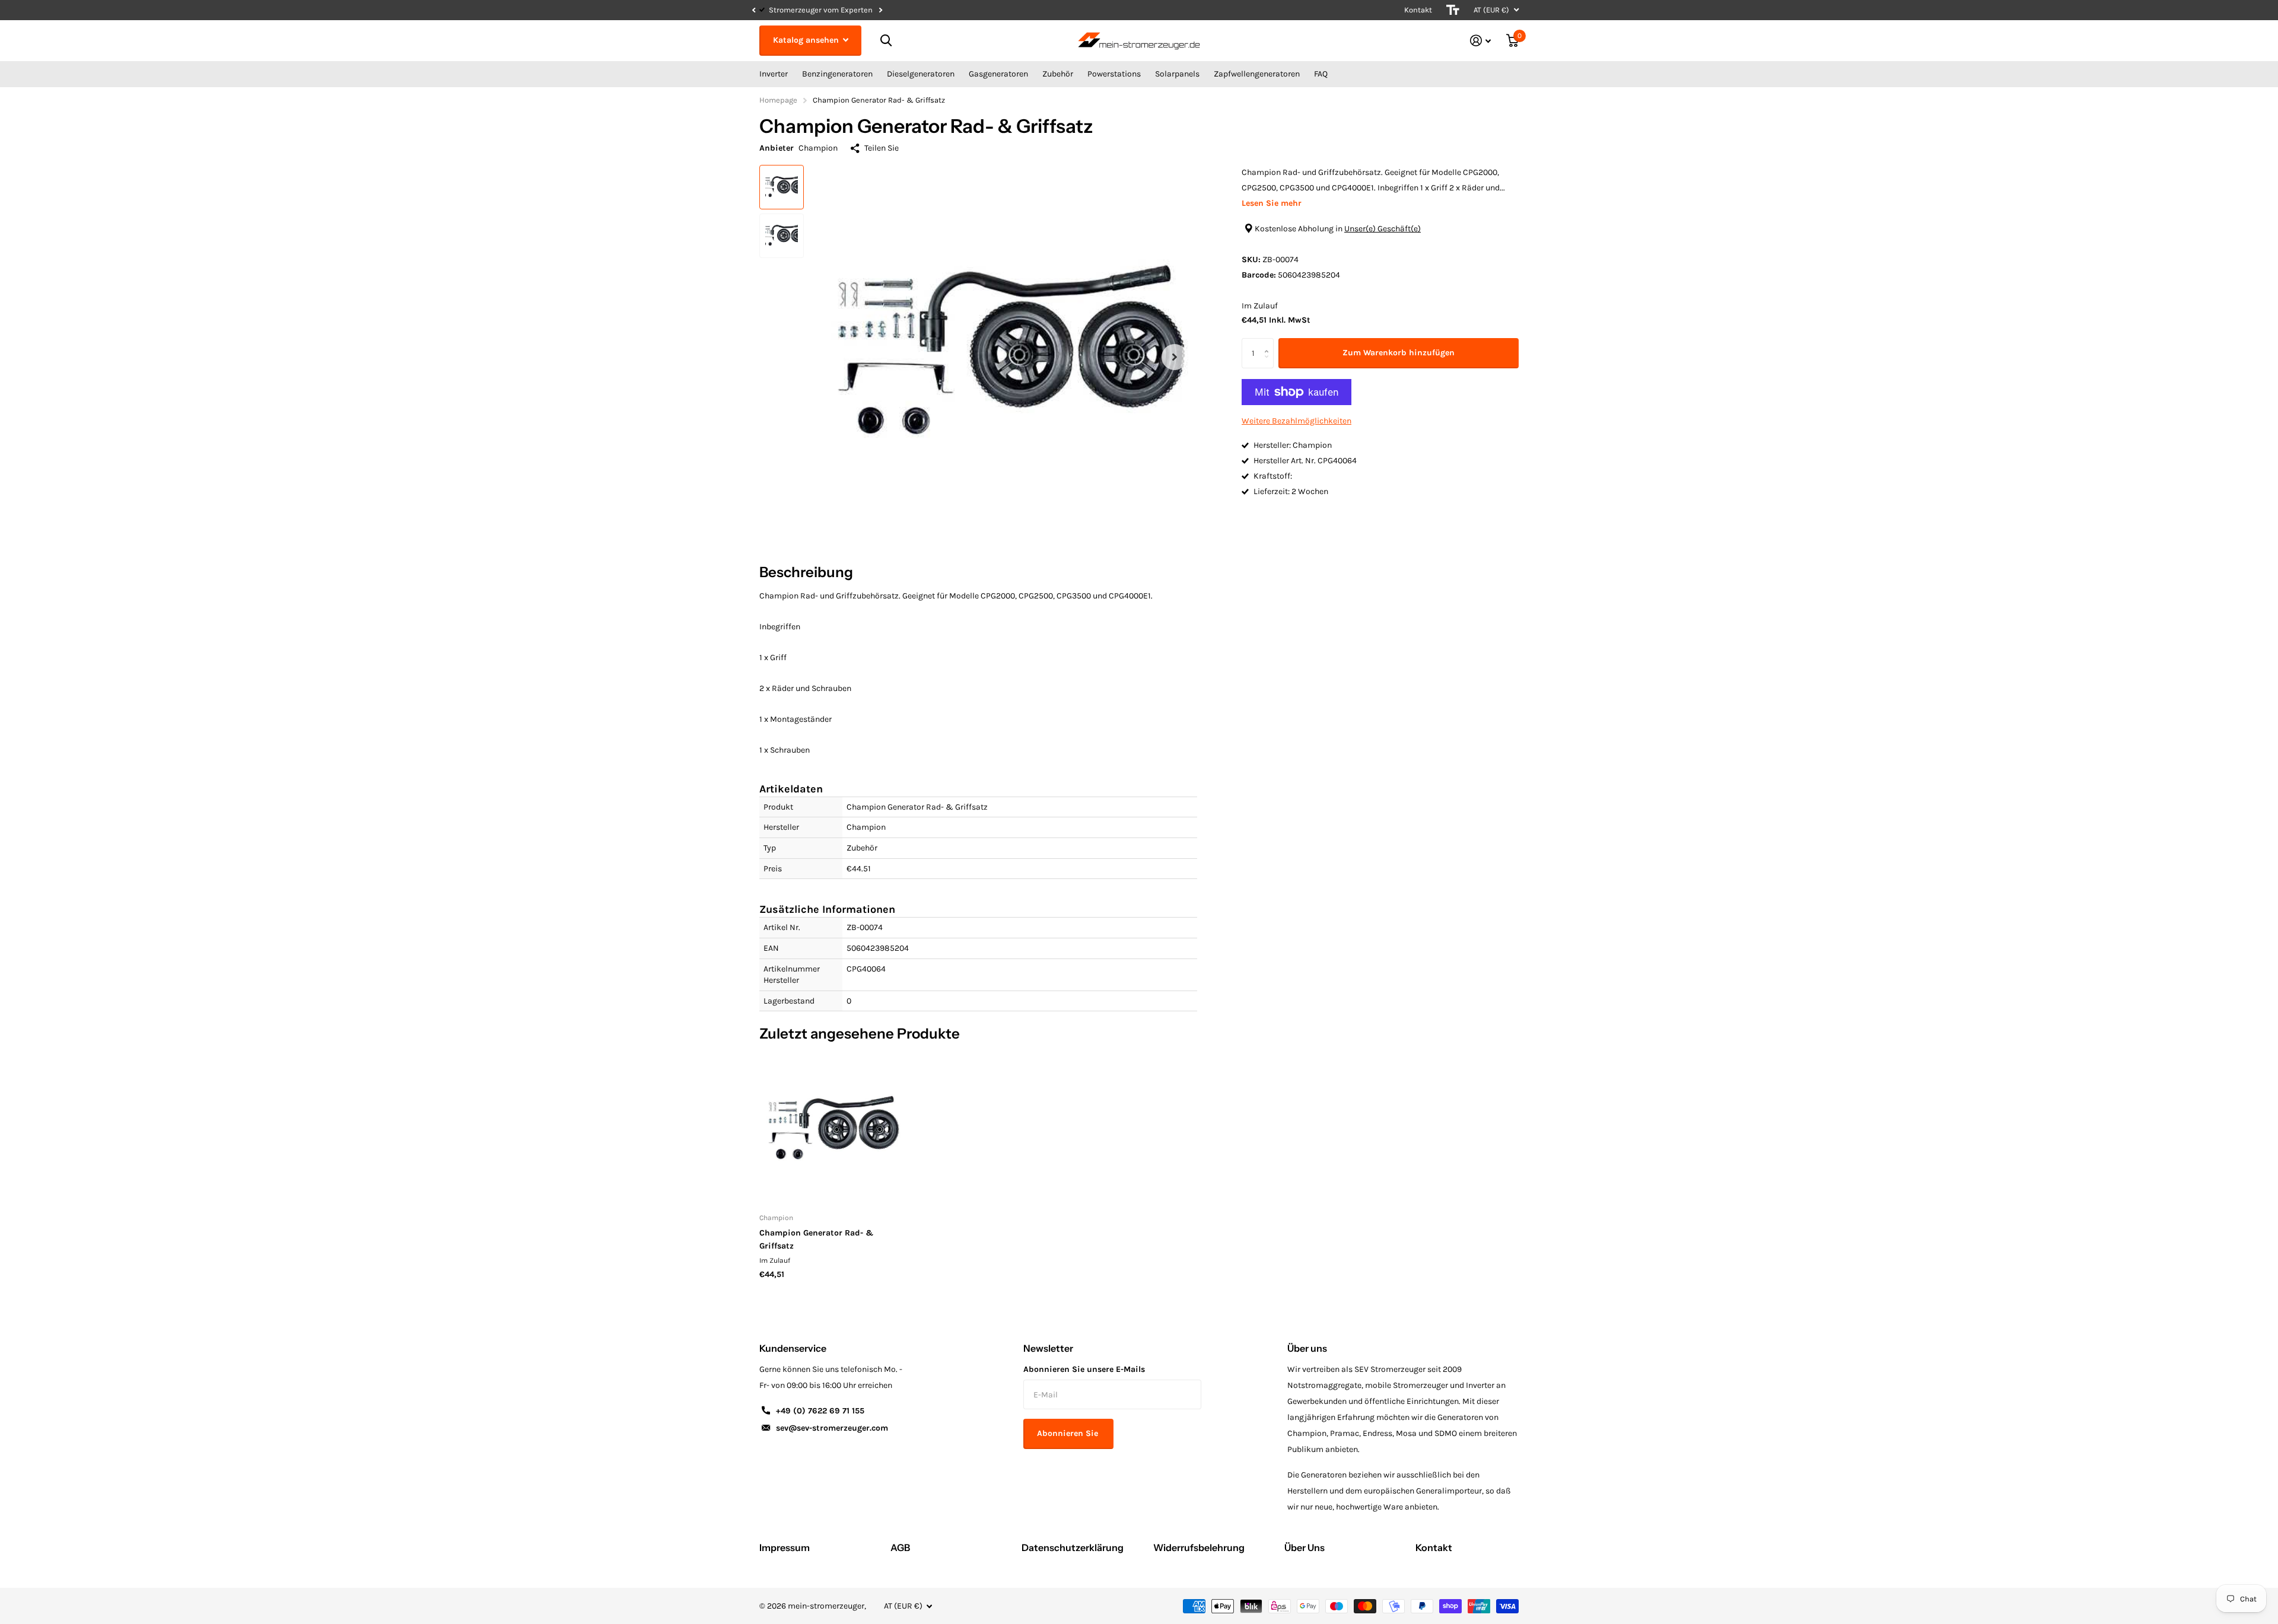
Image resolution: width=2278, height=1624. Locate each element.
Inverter (774, 74)
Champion (818, 148)
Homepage (778, 100)
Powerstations (1114, 74)
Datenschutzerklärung (1073, 1547)
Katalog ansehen (807, 40)
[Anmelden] (1480, 41)
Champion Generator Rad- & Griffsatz (817, 1239)
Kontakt (1418, 10)
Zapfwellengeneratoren (1257, 74)
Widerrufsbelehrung (1199, 1547)
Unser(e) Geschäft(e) (1383, 229)
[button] (753, 10)
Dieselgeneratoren (921, 74)
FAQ (1321, 74)
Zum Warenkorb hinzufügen (1399, 353)
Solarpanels (1177, 74)
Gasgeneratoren (998, 74)
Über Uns (1305, 1547)
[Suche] (886, 41)
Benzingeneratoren (837, 74)
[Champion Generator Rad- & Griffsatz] (831, 1130)
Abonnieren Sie (1069, 1433)
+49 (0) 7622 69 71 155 (820, 1411)
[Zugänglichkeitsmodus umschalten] (1453, 10)
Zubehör (1058, 74)
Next (918, 10)
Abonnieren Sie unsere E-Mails (1084, 1369)
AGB (900, 1547)
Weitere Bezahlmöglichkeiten (1297, 421)
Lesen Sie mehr (1272, 203)
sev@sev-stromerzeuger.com (832, 1428)
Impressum (785, 1547)
